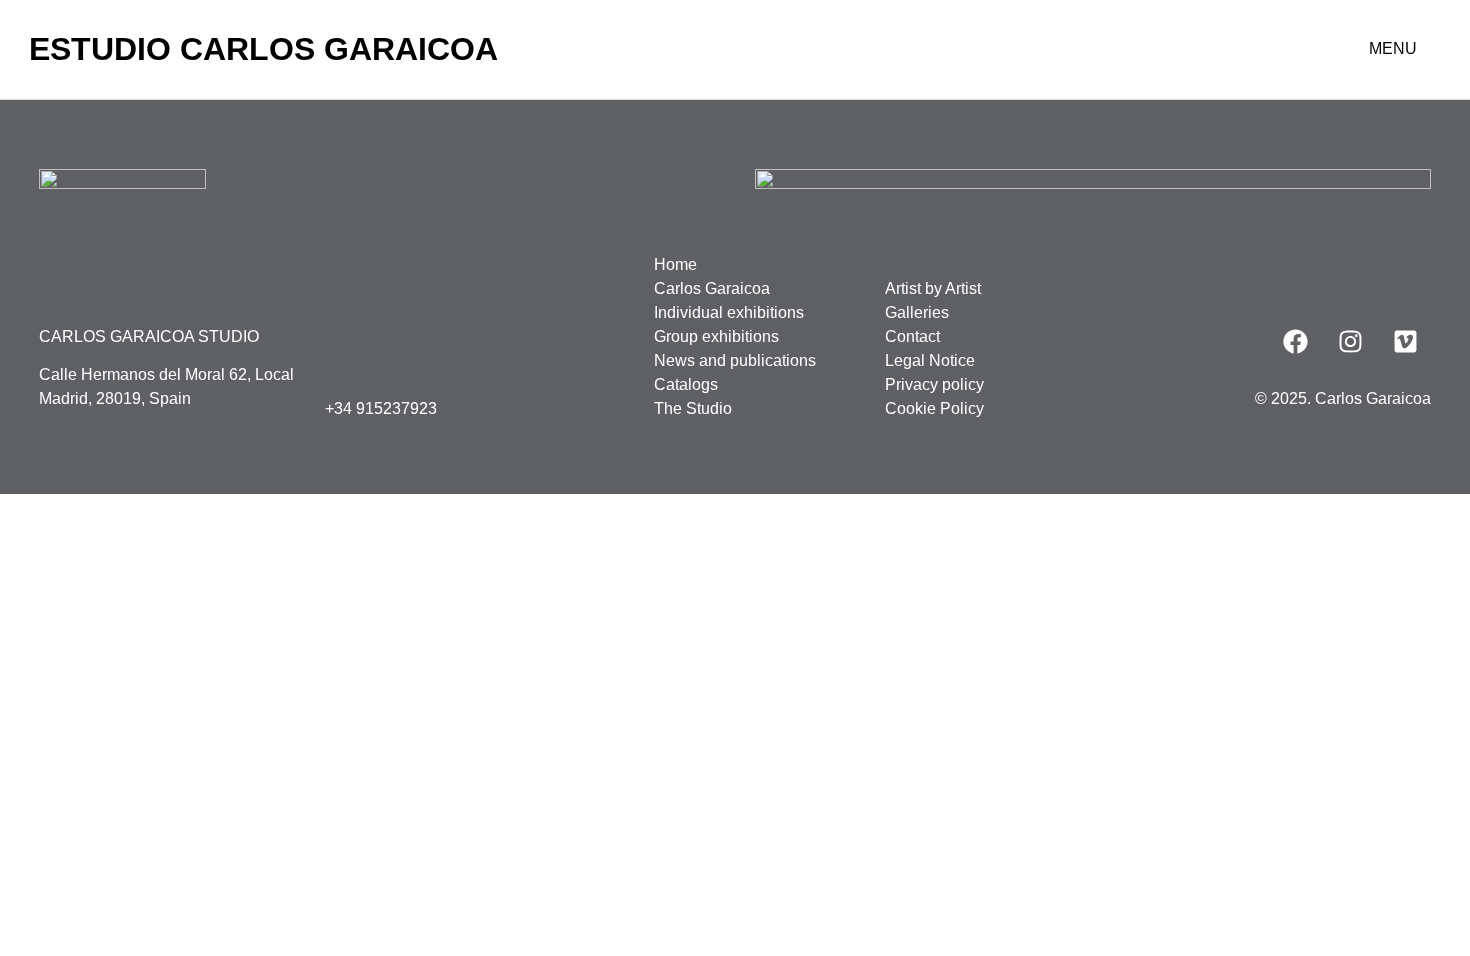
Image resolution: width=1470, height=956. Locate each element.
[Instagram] (1351, 342)
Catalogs (686, 384)
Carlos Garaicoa (712, 288)
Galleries (917, 312)
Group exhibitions (716, 336)
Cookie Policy (934, 408)
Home (675, 264)
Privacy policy (934, 384)
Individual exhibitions (729, 312)
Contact (912, 336)
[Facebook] (1296, 342)
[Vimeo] (1406, 342)
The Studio (693, 408)
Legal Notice (930, 360)
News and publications (735, 360)
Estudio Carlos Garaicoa (263, 49)
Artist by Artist (933, 288)
